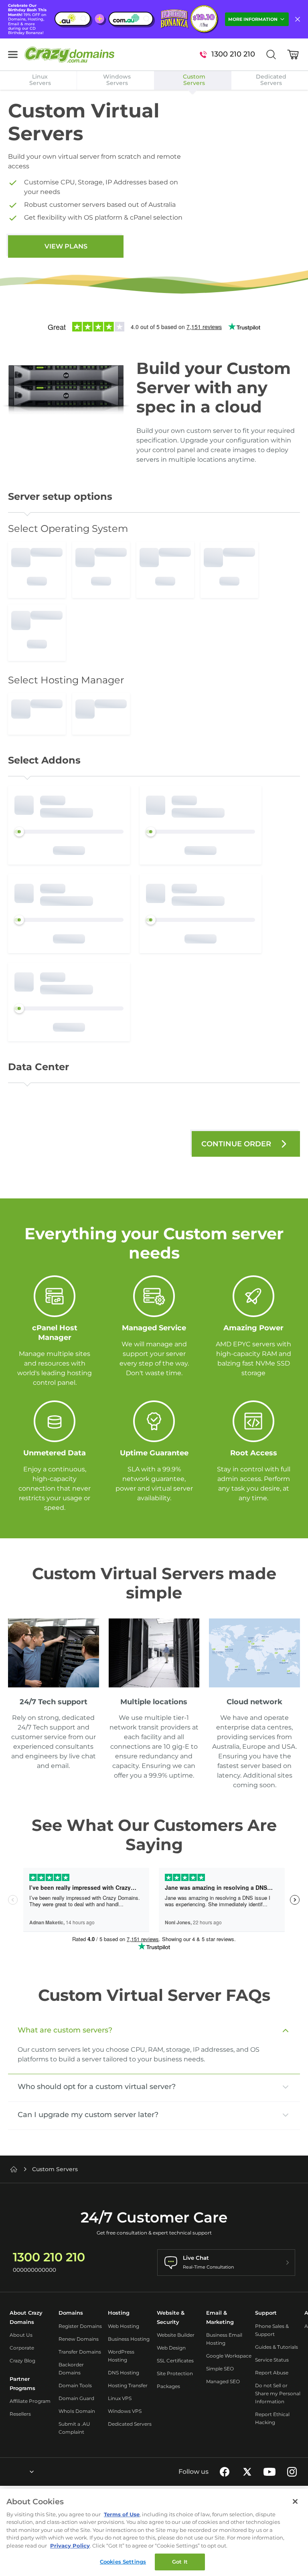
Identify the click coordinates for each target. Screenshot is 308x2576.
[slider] (19, 832)
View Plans (66, 246)
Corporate (22, 2348)
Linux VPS (120, 2398)
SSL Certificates (175, 2361)
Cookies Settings (123, 2562)
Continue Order (236, 1144)
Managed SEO (223, 2381)
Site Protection (175, 2373)
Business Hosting (129, 2339)
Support (266, 2313)
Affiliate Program (30, 2401)
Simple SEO (220, 2369)
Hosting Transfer (128, 2385)
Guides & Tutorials (277, 2347)
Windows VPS (125, 2411)
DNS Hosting (124, 2373)
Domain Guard (76, 2398)
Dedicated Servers (130, 2424)
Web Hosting (124, 2326)
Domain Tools (75, 2385)
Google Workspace (229, 2356)
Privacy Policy (70, 2546)
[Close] (295, 2501)
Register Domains (80, 2326)
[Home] (14, 2169)
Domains (71, 2313)
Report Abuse (272, 2373)
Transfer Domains (80, 2352)
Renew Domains (79, 2339)
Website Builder (176, 2335)
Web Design (171, 2348)
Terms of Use (122, 2514)
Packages (168, 2386)
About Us (21, 2335)
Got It (180, 2562)
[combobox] (10, 2472)
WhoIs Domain (77, 2411)
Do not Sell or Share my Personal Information (278, 2393)
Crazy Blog (22, 2361)
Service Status (272, 2360)
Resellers (20, 2414)
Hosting (119, 2313)
